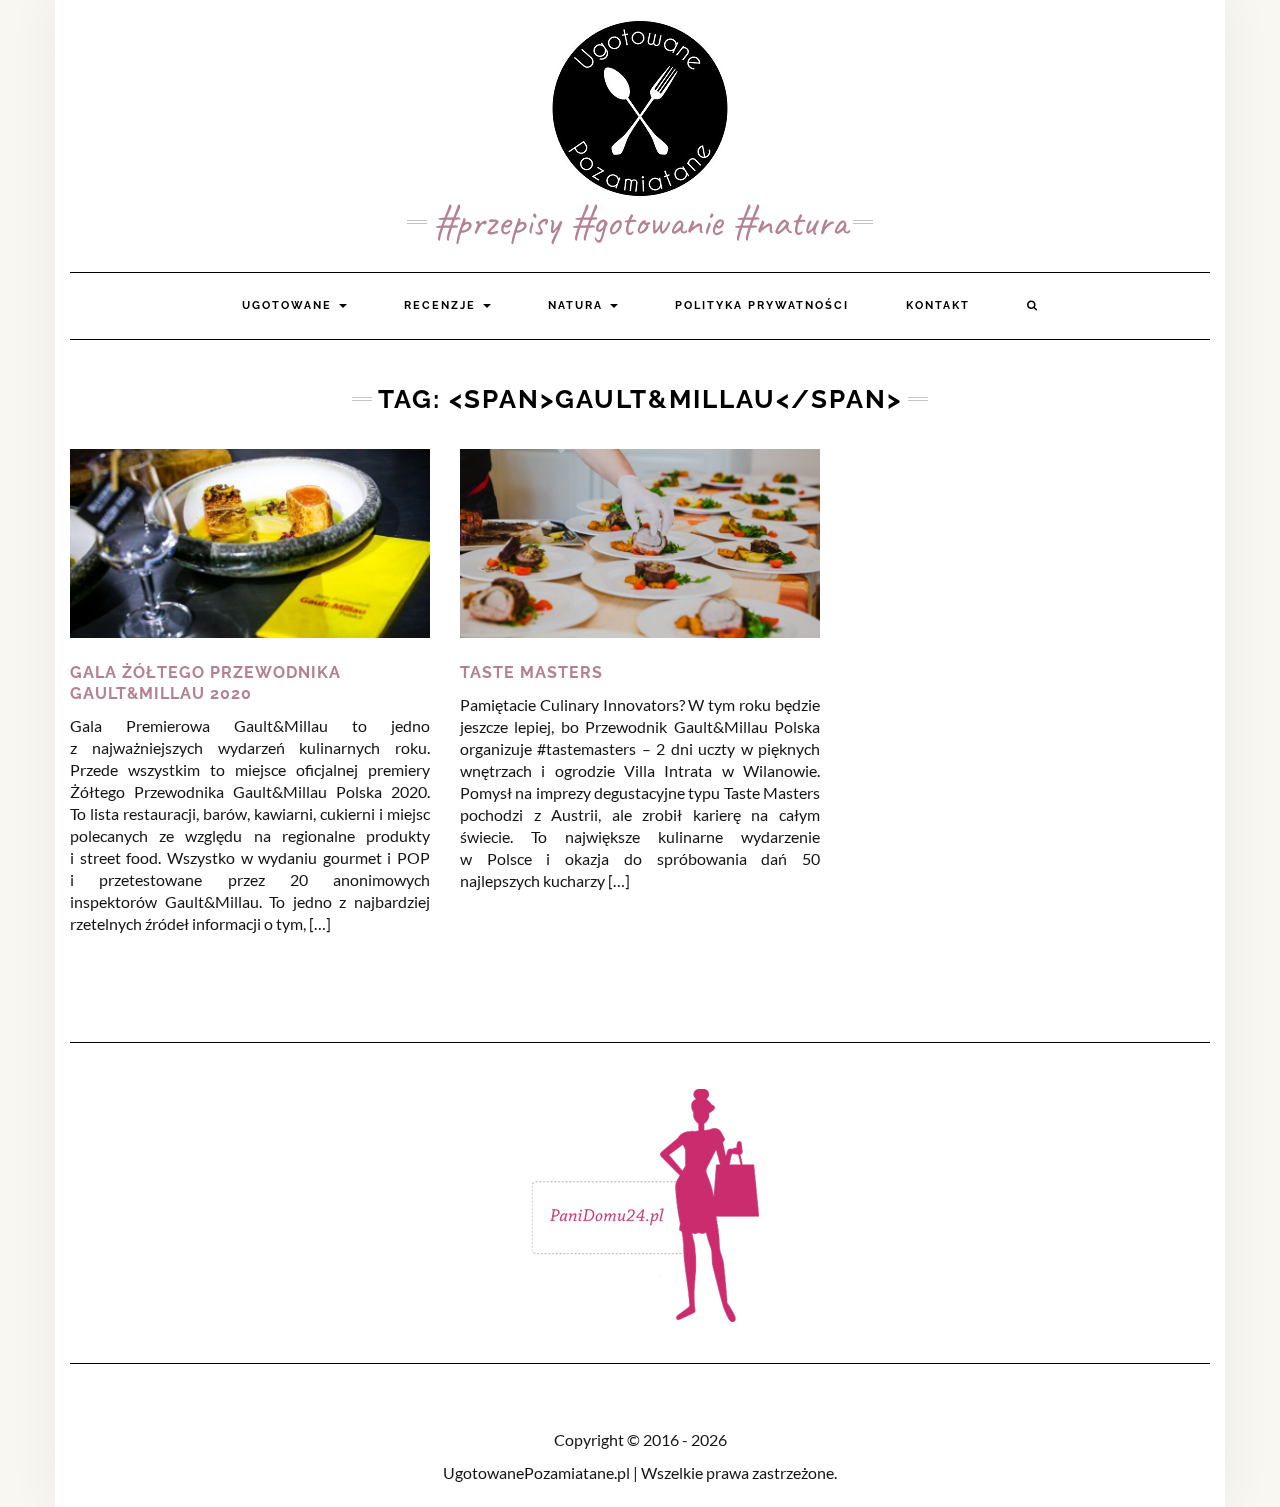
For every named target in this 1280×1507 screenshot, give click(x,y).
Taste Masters (531, 672)
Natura (578, 305)
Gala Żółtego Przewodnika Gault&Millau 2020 (205, 683)
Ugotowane (289, 305)
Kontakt (938, 305)
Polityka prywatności (762, 305)
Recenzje (442, 305)
